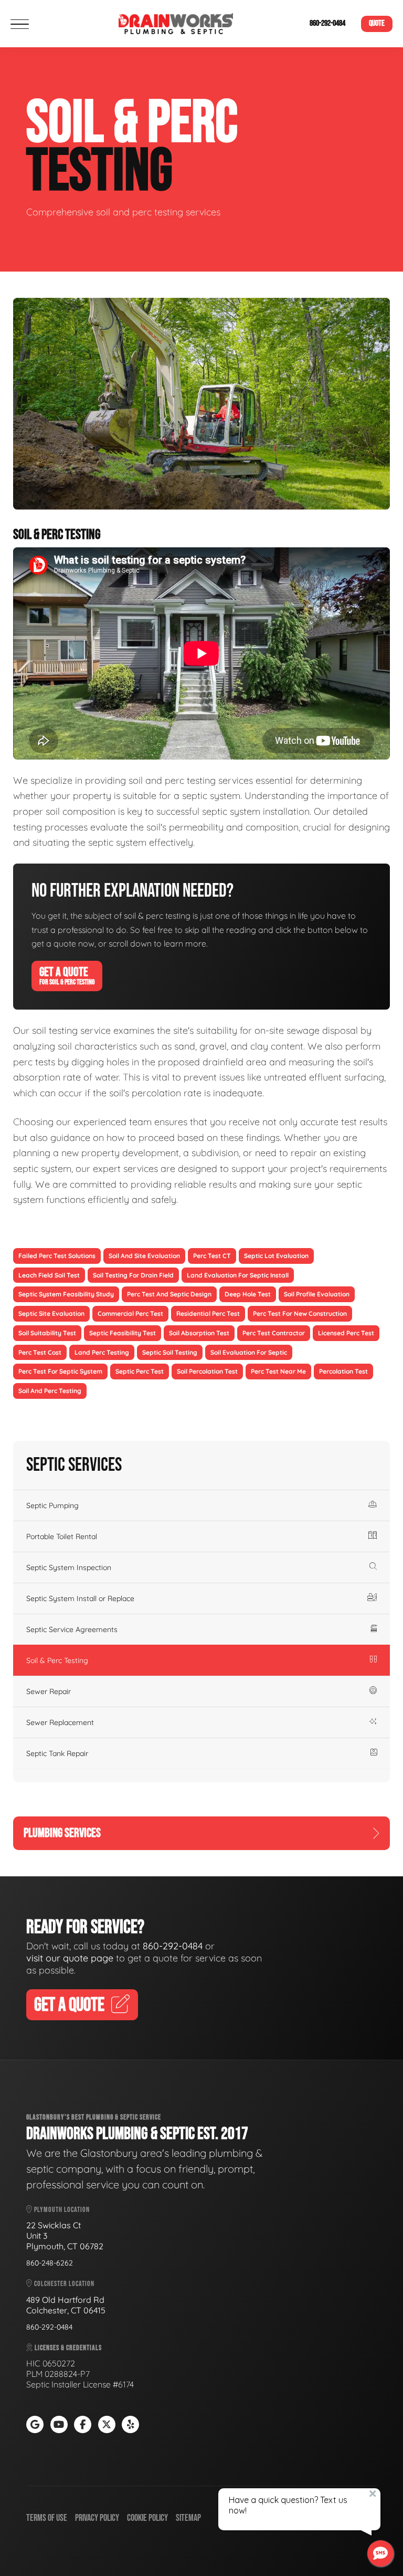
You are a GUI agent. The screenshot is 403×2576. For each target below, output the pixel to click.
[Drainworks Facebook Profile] (83, 2424)
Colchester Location (63, 2284)
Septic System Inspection (69, 1567)
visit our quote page (70, 1958)
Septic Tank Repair (57, 1753)
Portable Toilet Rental (62, 1536)
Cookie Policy (147, 2518)
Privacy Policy (97, 2518)
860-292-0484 (327, 23)
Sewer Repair (49, 1691)
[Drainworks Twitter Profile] (107, 2424)
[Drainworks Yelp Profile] (130, 2424)
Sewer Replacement (60, 1722)
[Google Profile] (35, 2424)
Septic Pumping (52, 1505)
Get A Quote (67, 975)
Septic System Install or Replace (80, 1598)
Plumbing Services (62, 1833)
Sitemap (188, 2518)
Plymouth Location (61, 2210)
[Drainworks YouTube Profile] (59, 2424)
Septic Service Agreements (72, 1629)
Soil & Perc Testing (57, 1660)
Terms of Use (47, 2518)
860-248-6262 (50, 2263)
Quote (377, 23)
